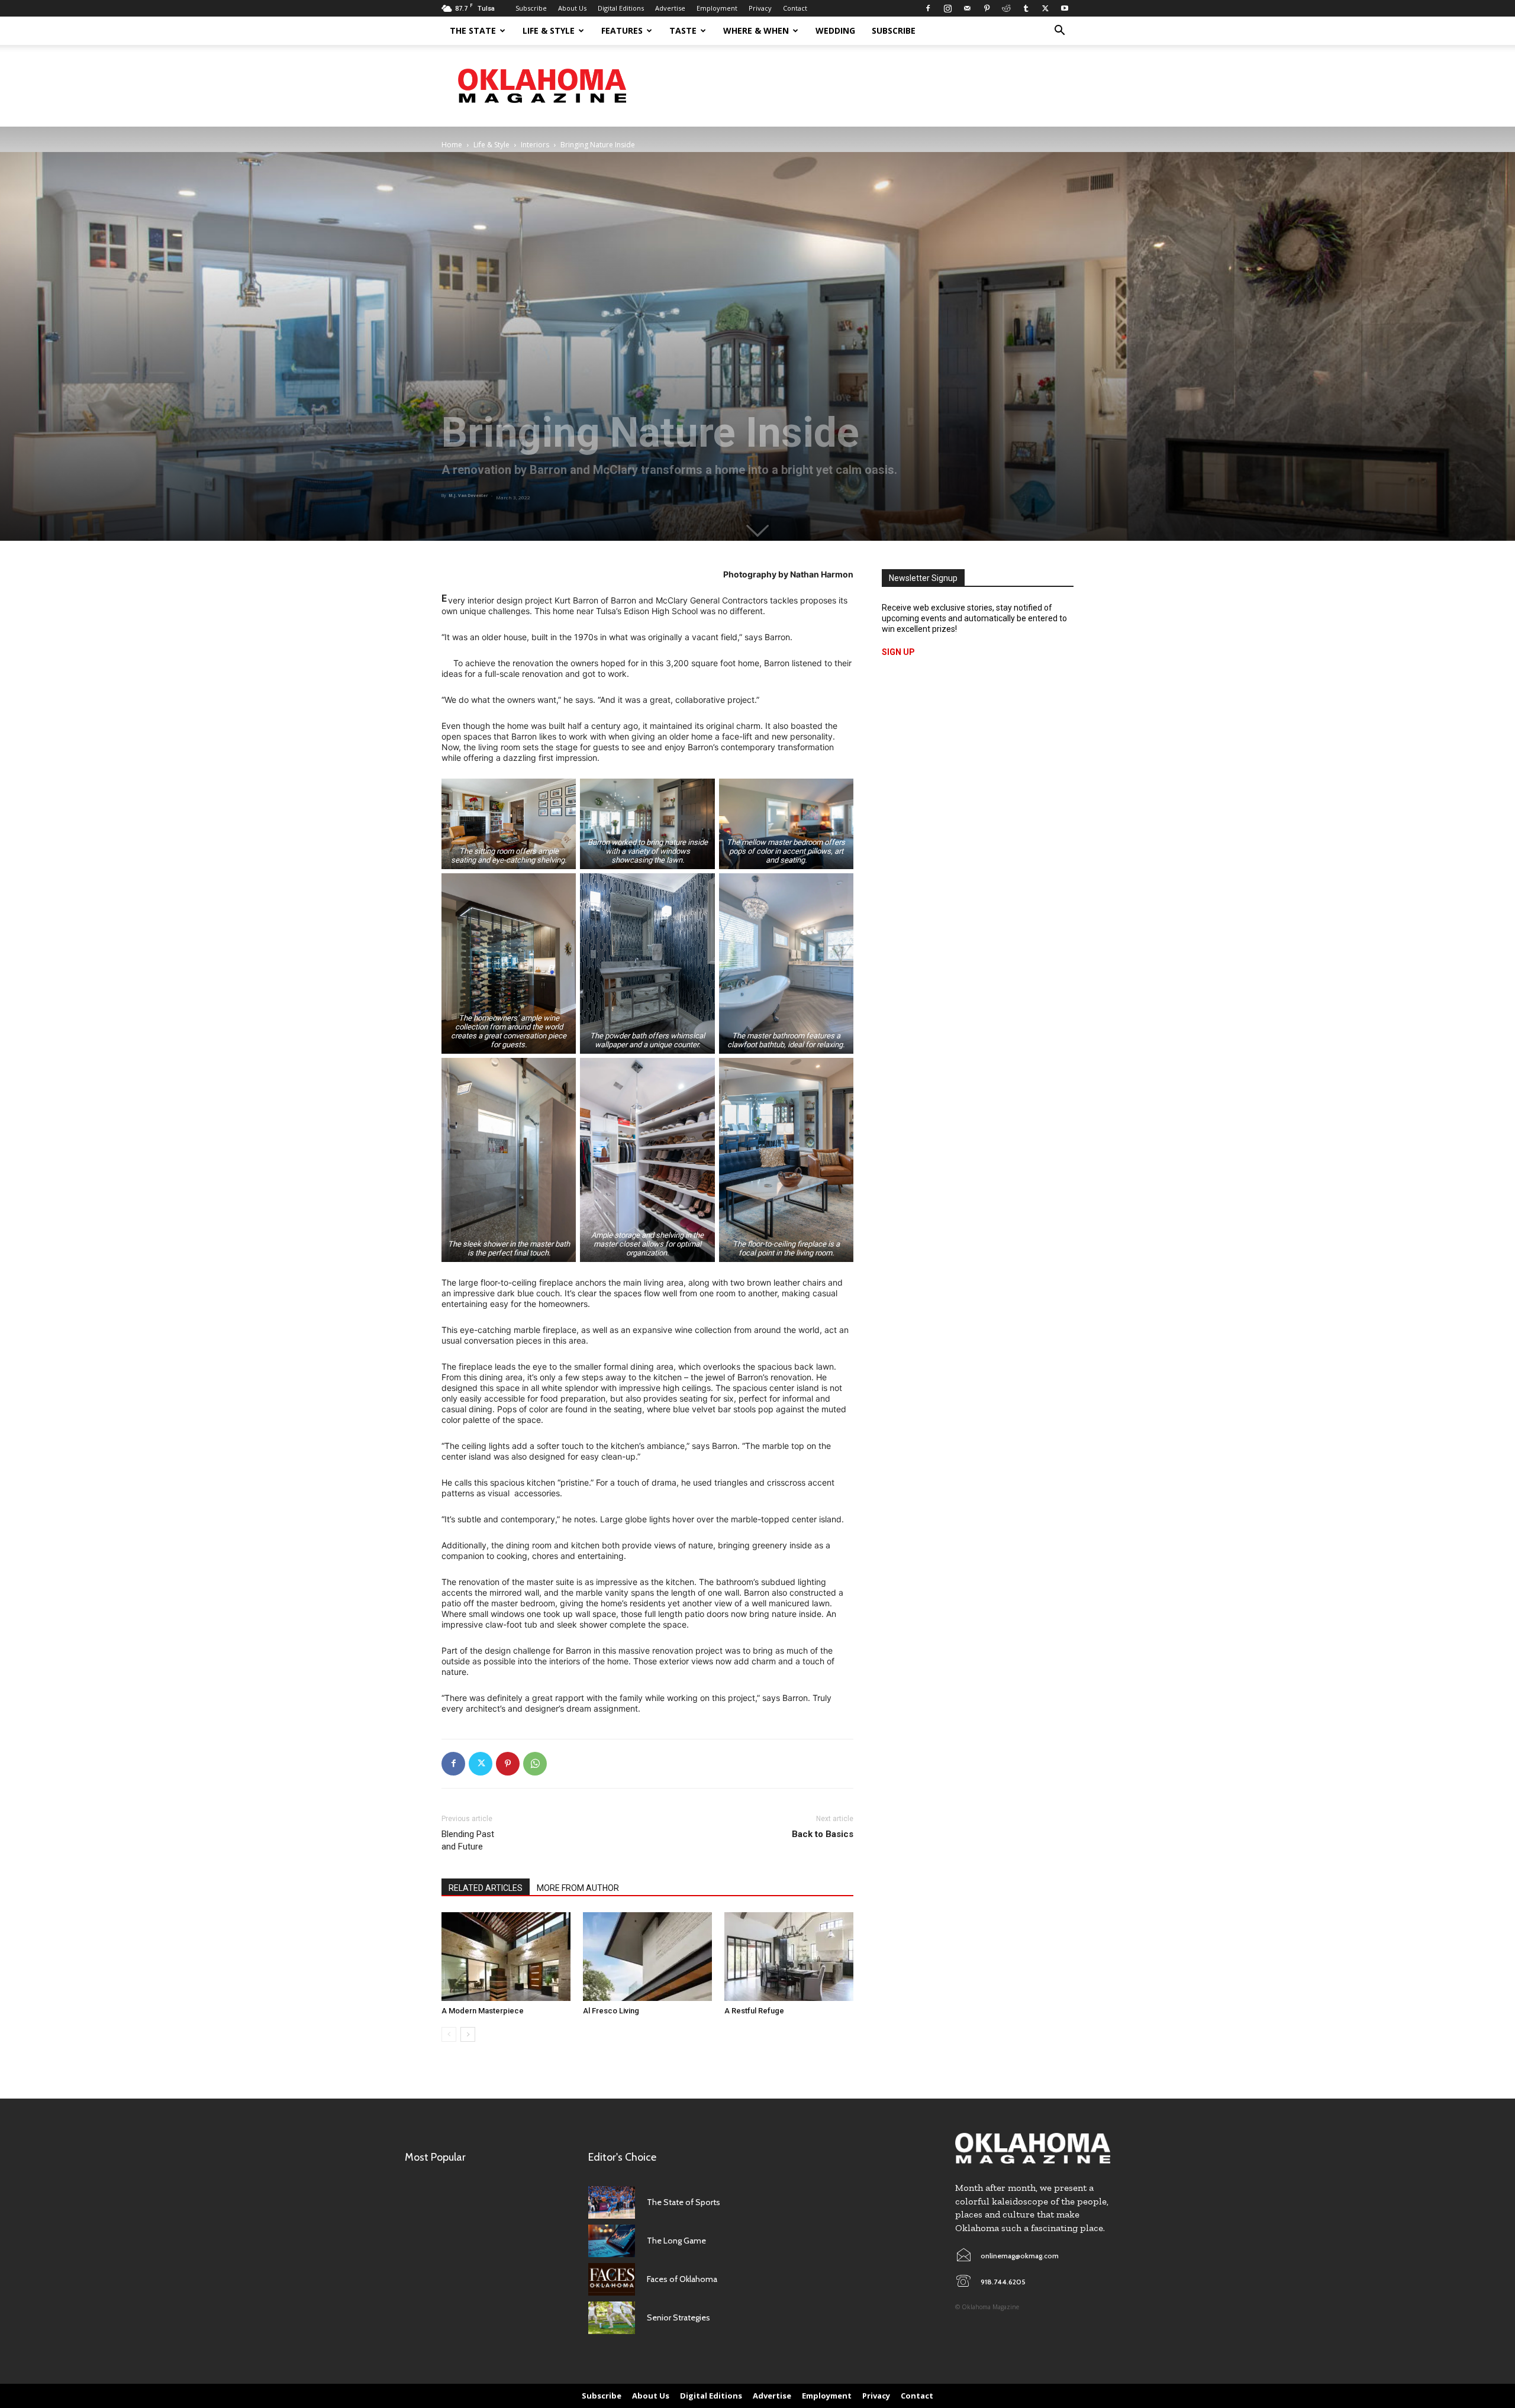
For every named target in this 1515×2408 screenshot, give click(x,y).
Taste (683, 30)
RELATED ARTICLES (486, 1888)
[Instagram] (947, 8)
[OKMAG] (1033, 2149)
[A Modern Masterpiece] (506, 1957)
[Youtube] (1065, 8)
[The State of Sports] (612, 2202)
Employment (717, 8)
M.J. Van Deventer (468, 496)
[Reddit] (1006, 8)
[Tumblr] (1026, 8)
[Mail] (967, 8)
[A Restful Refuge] (789, 1957)
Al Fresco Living (611, 2011)
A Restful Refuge (754, 2011)
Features (622, 30)
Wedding (835, 30)
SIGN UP (898, 652)
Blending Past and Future (468, 1840)
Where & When (756, 30)
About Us (572, 8)
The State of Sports (684, 2202)
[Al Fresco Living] (647, 1957)
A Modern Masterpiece (483, 2011)
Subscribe (531, 8)
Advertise (670, 8)
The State (473, 30)
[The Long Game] (612, 2241)
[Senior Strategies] (612, 2318)
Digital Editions (621, 8)
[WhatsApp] (535, 1764)
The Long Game (676, 2241)
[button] (1059, 32)
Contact (795, 8)
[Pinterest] (987, 8)
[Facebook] (928, 8)
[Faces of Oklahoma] (612, 2279)
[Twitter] (1045, 8)
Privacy (760, 8)
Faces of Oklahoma (682, 2279)
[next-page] (468, 2034)
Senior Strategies (678, 2317)
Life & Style (549, 30)
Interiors (535, 145)
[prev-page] (449, 2034)
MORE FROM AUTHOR (578, 1888)
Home (452, 145)
